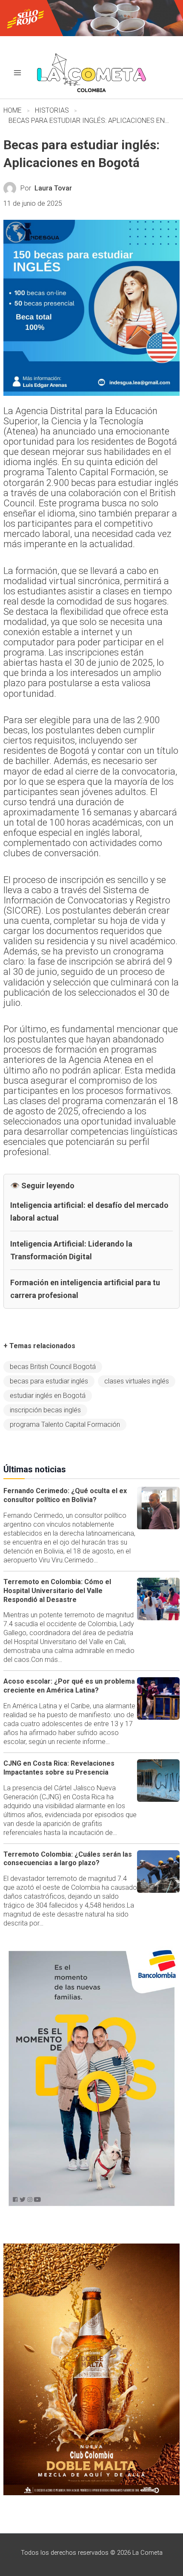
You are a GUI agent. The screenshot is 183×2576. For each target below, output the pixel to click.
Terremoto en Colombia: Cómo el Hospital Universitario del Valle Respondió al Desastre (57, 1591)
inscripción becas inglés (45, 1410)
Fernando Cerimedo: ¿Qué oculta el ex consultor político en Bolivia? (65, 1495)
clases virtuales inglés (137, 1381)
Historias (52, 110)
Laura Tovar (53, 188)
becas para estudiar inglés (49, 1381)
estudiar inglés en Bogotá (48, 1396)
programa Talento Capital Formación (65, 1424)
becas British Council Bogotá (53, 1367)
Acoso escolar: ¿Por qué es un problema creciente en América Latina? (69, 1686)
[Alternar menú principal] (17, 73)
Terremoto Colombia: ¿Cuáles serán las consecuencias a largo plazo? (68, 1859)
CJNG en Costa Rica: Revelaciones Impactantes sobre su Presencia (59, 1768)
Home (13, 110)
